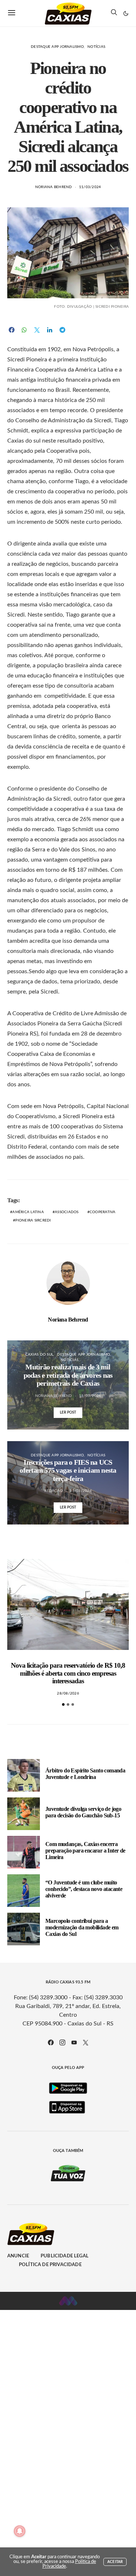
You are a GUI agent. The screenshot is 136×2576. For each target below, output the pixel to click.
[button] (126, 13)
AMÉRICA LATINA (28, 1212)
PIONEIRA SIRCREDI (33, 1220)
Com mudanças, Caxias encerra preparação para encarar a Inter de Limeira (85, 1851)
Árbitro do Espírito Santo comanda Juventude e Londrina (85, 1774)
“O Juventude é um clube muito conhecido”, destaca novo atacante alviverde (84, 1889)
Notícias (96, 47)
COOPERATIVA (103, 1212)
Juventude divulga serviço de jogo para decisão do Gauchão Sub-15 (83, 1812)
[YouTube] (74, 2042)
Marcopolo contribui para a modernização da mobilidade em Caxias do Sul (82, 1927)
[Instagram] (62, 2042)
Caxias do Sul (39, 1355)
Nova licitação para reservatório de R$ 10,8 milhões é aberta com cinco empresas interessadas (68, 1673)
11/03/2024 (90, 187)
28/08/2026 (68, 1693)
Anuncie (18, 2256)
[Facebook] (51, 2042)
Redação (53, 1491)
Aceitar (115, 2562)
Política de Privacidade (50, 2265)
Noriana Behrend (54, 187)
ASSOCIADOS (67, 1212)
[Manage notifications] (20, 2531)
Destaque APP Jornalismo (57, 47)
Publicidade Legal (65, 2256)
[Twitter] (86, 2042)
